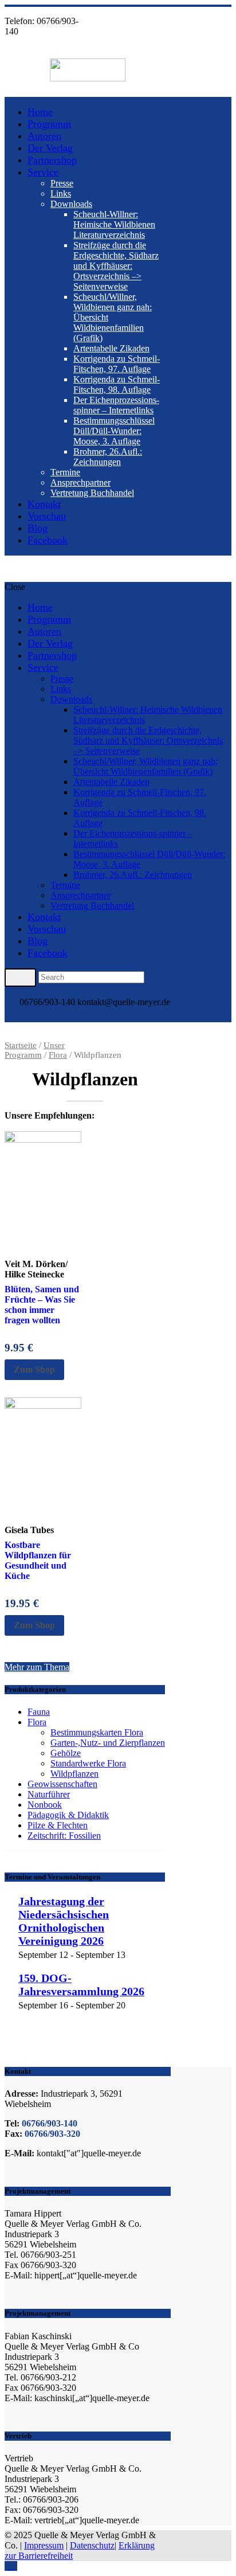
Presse (62, 183)
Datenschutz (92, 2545)
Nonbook (45, 1805)
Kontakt (44, 504)
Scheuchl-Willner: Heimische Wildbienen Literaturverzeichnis (114, 224)
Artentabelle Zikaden (111, 348)
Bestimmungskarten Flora (97, 1732)
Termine (65, 472)
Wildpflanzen (74, 1774)
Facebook (48, 540)
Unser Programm (35, 1050)
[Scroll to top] (11, 2566)
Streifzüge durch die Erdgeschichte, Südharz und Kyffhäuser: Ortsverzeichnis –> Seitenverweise (116, 266)
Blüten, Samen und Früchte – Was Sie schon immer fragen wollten (42, 1305)
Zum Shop (34, 1369)
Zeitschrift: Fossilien (64, 1836)
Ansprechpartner (80, 482)
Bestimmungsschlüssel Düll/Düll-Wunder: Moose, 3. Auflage (114, 431)
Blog (38, 528)
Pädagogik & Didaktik (68, 1815)
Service (43, 172)
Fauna (39, 1712)
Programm (49, 124)
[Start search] (20, 978)
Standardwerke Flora (88, 1763)
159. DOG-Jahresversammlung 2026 (81, 1985)
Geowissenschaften (62, 1784)
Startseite (21, 1045)
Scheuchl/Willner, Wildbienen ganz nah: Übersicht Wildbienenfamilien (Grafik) (145, 766)
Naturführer (49, 1794)
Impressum (44, 2545)
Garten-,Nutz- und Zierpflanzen (108, 1743)
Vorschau (47, 516)
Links (61, 194)
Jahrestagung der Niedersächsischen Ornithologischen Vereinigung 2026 (64, 1921)
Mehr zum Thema (37, 1667)
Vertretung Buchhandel (92, 493)
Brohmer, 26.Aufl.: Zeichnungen (108, 457)
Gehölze (66, 1753)
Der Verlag (50, 148)
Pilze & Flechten (58, 1825)
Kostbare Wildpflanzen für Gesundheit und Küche (38, 1560)
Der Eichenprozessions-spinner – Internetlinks (116, 405)
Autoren (44, 136)
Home (40, 112)
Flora (58, 1055)
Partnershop (52, 160)
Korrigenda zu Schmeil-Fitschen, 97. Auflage (117, 364)
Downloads (71, 204)
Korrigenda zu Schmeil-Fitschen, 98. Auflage (117, 384)
